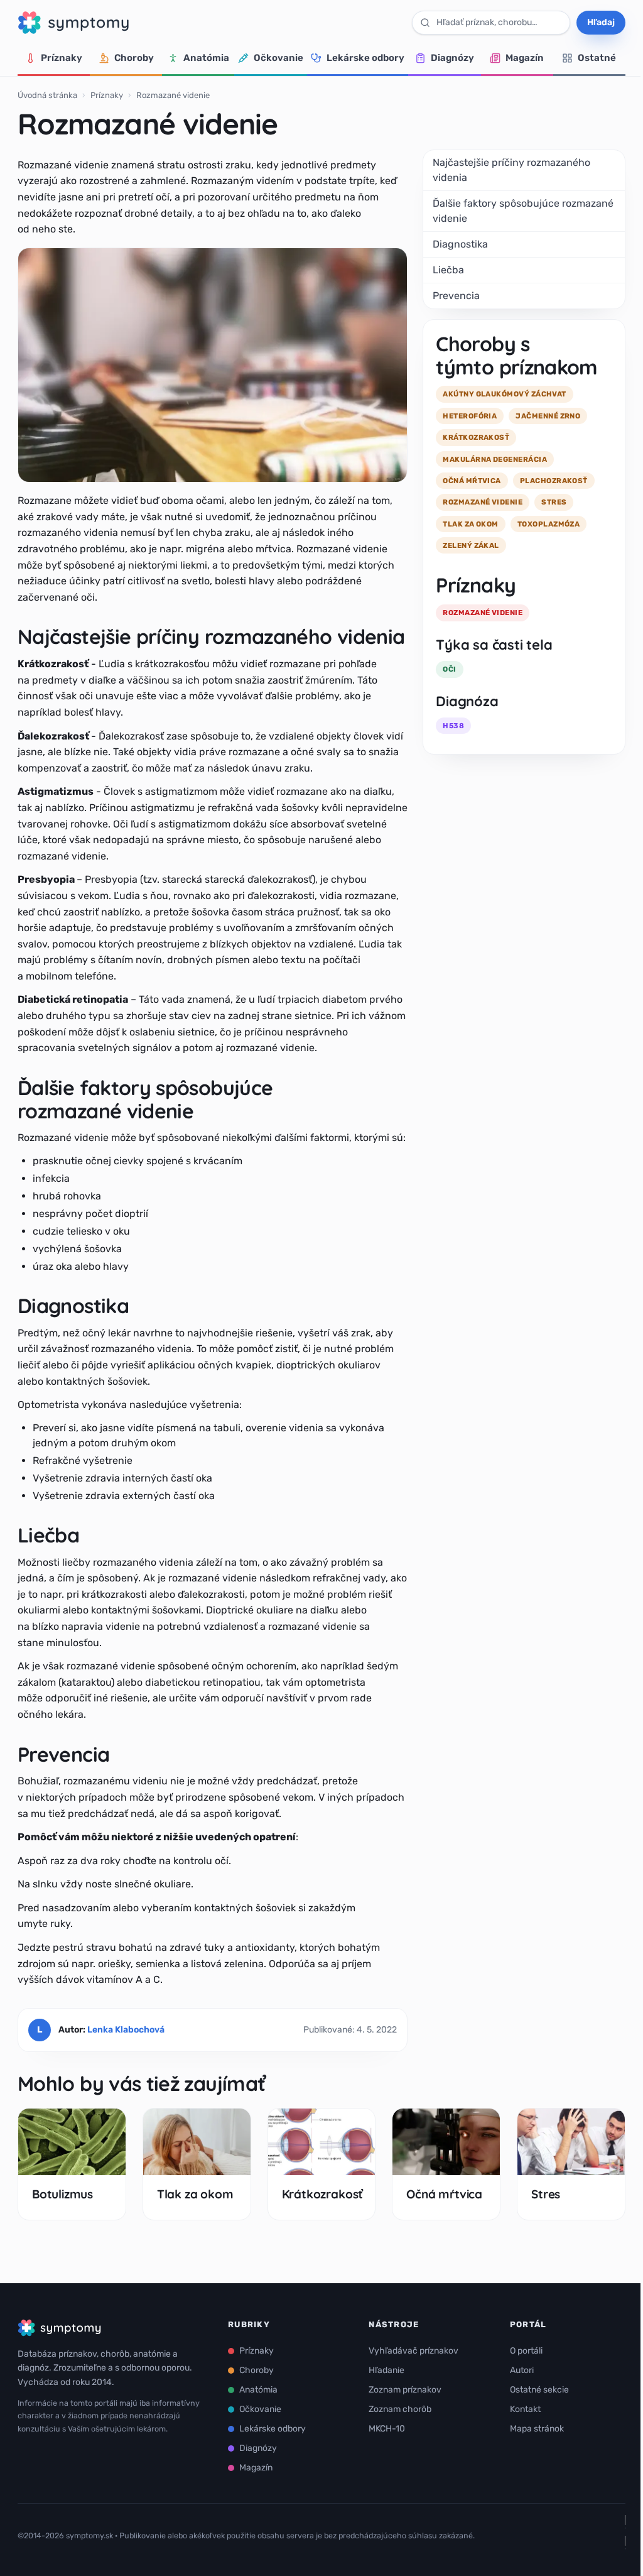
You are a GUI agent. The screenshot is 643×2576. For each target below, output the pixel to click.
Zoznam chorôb (400, 2409)
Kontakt (525, 2409)
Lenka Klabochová (126, 2030)
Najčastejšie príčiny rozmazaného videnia (511, 170)
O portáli (526, 2351)
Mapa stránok (537, 2429)
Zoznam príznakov (405, 2390)
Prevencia (456, 296)
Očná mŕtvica (444, 2194)
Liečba (448, 270)
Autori (522, 2370)
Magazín (525, 58)
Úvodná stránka (47, 95)
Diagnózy (452, 58)
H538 (453, 726)
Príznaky (62, 58)
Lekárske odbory (365, 58)
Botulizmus (62, 2194)
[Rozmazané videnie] (213, 365)
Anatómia (206, 58)
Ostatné (597, 58)
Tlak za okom (195, 2194)
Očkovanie (278, 58)
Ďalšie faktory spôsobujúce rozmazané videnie (523, 211)
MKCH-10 (387, 2429)
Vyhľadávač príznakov (413, 2351)
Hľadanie (386, 2370)
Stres (546, 2194)
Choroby (134, 58)
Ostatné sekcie (539, 2390)
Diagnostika (460, 244)
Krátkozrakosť (323, 2194)
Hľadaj (601, 22)
